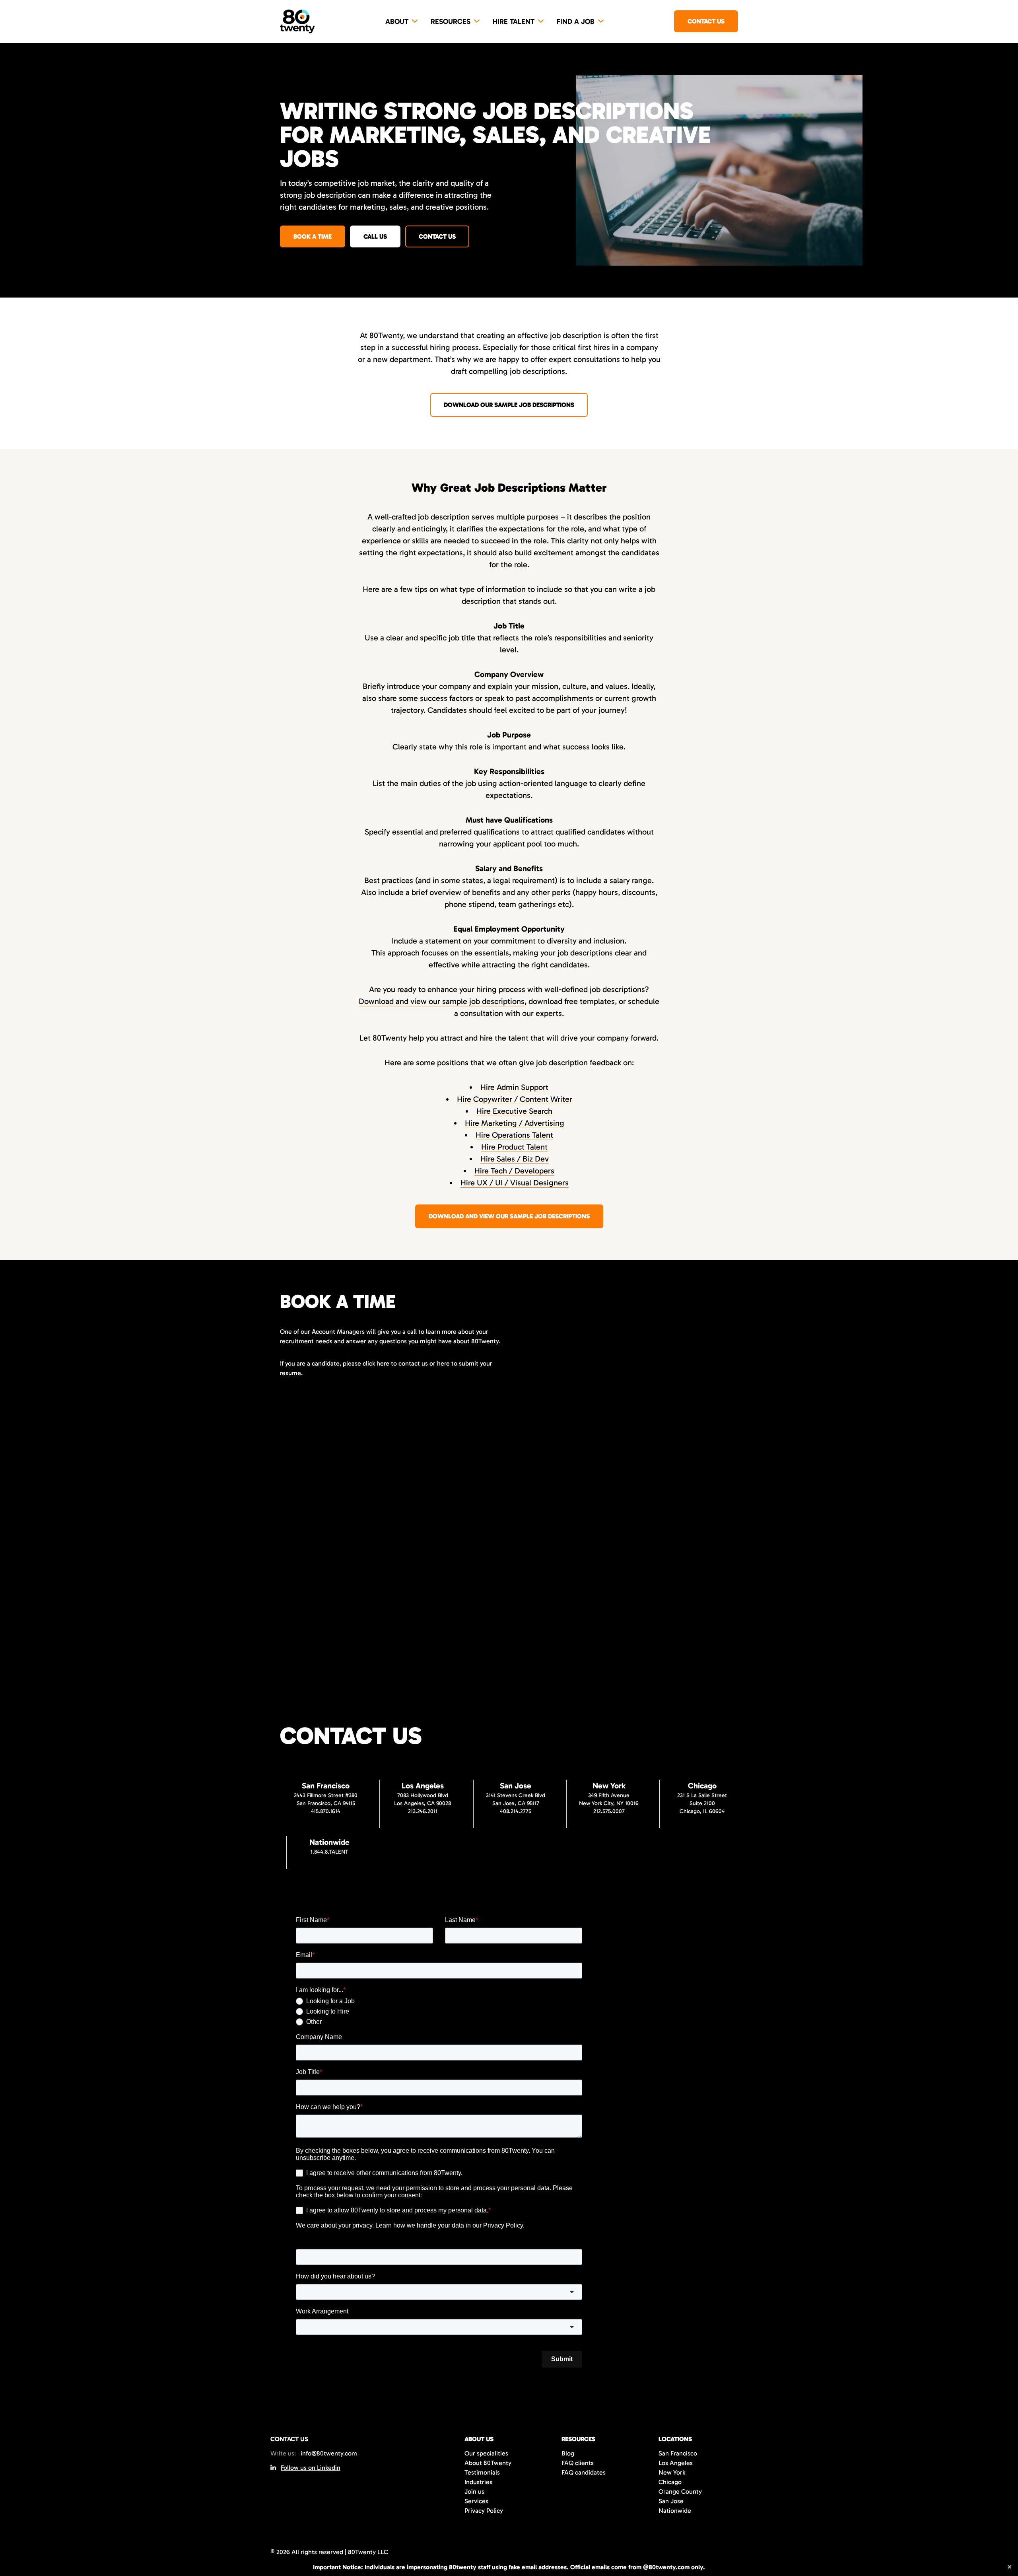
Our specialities (486, 2453)
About (397, 21)
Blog (568, 2453)
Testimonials (482, 2472)
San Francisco (678, 2453)
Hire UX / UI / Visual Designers (515, 1183)
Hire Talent (514, 21)
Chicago (670, 2482)
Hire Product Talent (514, 1147)
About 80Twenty (488, 2463)
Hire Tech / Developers (514, 1171)
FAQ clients (578, 2463)
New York (672, 2472)
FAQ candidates (584, 2472)
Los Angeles (676, 2463)
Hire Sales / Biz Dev (515, 1159)
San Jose (671, 2501)
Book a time (313, 236)
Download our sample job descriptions (509, 405)
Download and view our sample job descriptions (442, 1001)
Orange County (680, 2491)
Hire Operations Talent (514, 1135)
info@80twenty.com (329, 2453)
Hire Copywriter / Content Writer (515, 1099)
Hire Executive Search (514, 1111)
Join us (474, 2491)
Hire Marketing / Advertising (515, 1123)
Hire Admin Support (514, 1087)
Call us (375, 236)
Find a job (576, 21)
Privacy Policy (484, 2511)
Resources (451, 21)
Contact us (706, 21)
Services (476, 2501)
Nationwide (675, 2511)
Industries (478, 2482)
